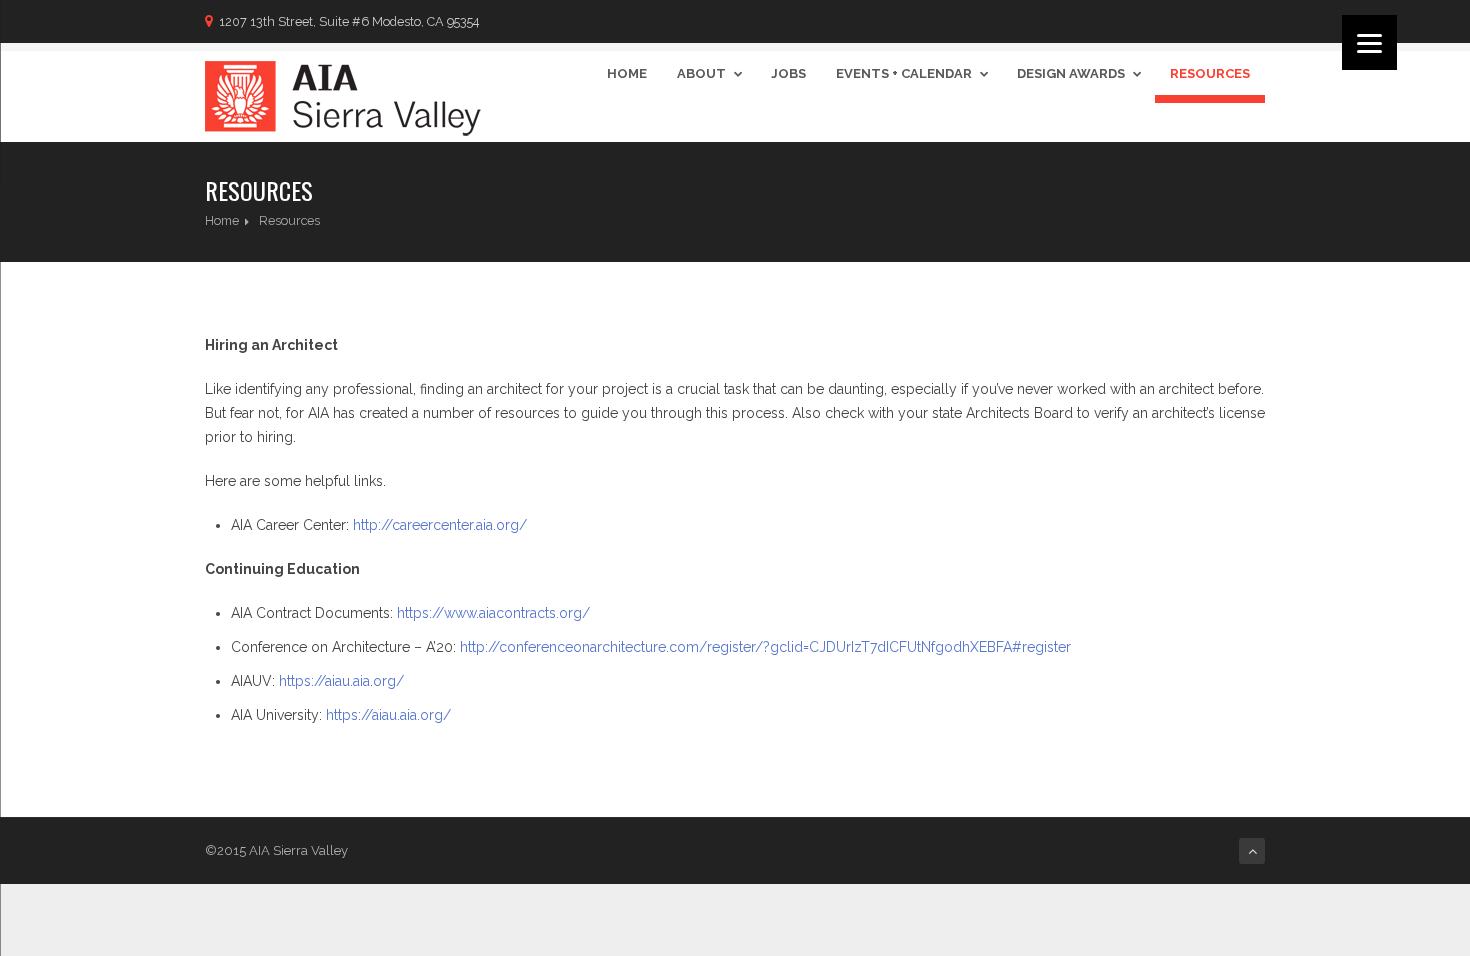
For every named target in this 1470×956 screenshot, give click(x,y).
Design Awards (1071, 73)
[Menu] (1369, 42)
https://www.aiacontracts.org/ (493, 613)
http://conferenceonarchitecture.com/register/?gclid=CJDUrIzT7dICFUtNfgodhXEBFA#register (765, 647)
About (701, 73)
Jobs (788, 73)
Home (627, 73)
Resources (1210, 73)
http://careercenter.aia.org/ (440, 525)
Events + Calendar (904, 73)
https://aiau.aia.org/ (341, 681)
